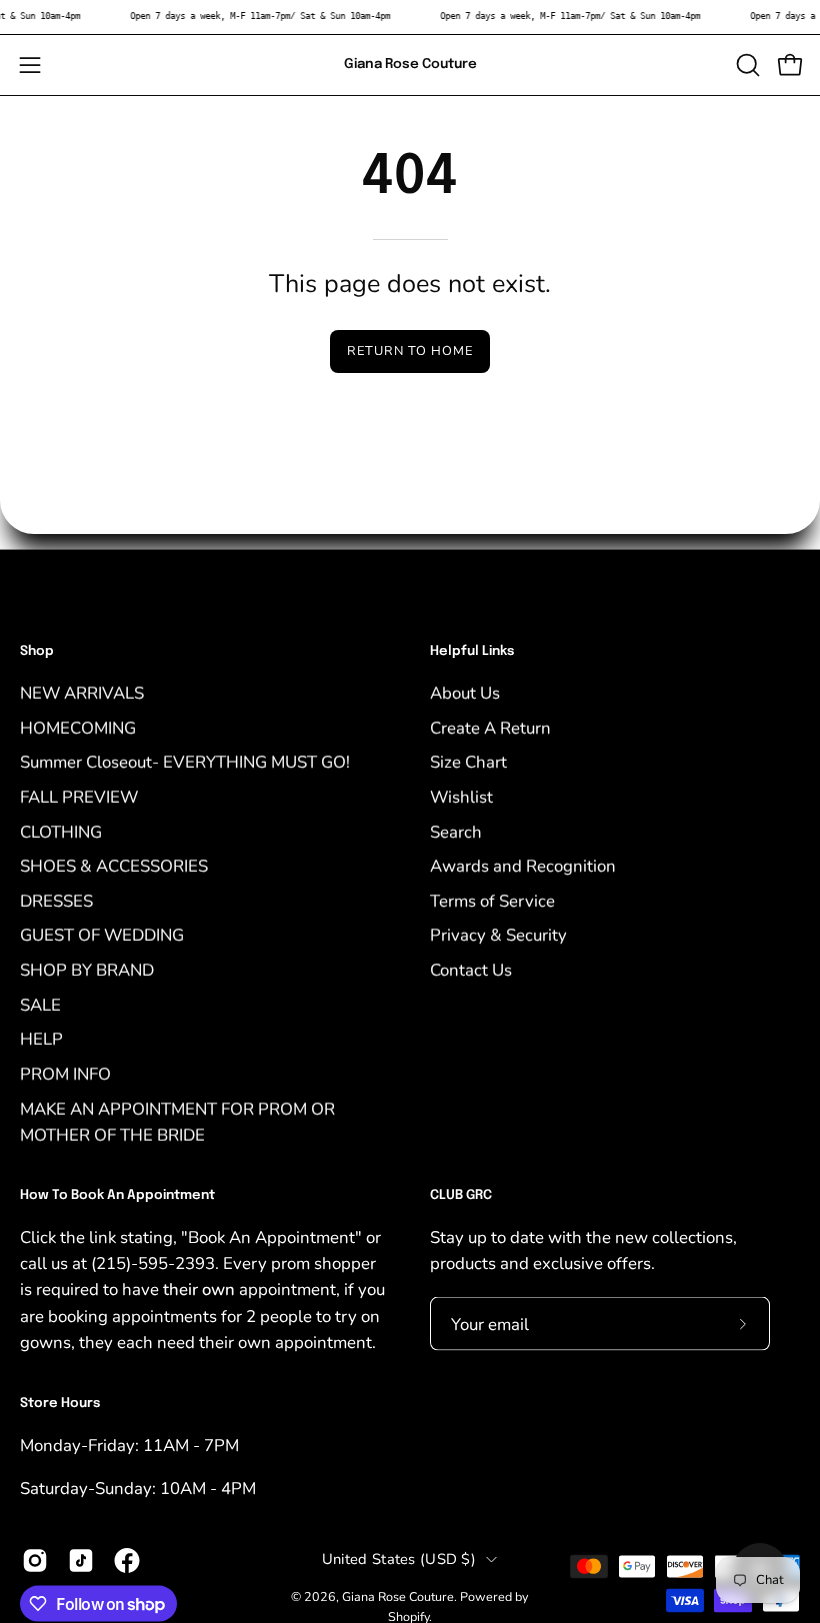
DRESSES (56, 900)
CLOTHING (61, 831)
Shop (37, 651)
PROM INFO (65, 1073)
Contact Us (471, 969)
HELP (41, 1038)
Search (456, 831)
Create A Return (490, 727)
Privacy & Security (498, 934)
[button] (746, 65)
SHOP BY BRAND (87, 969)
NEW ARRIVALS (82, 692)
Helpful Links (472, 651)
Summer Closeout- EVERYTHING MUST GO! (185, 761)
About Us (465, 692)
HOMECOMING (78, 727)
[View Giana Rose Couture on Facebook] (127, 1561)
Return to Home (409, 351)
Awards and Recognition (523, 865)
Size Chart (468, 761)
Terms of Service (492, 900)
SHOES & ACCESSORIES (114, 865)
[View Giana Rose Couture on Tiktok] (81, 1561)
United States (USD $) (399, 1558)
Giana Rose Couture (410, 64)
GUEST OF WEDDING (102, 934)
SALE (40, 1004)
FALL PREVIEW (79, 796)
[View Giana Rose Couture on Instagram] (35, 1561)
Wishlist (461, 796)
